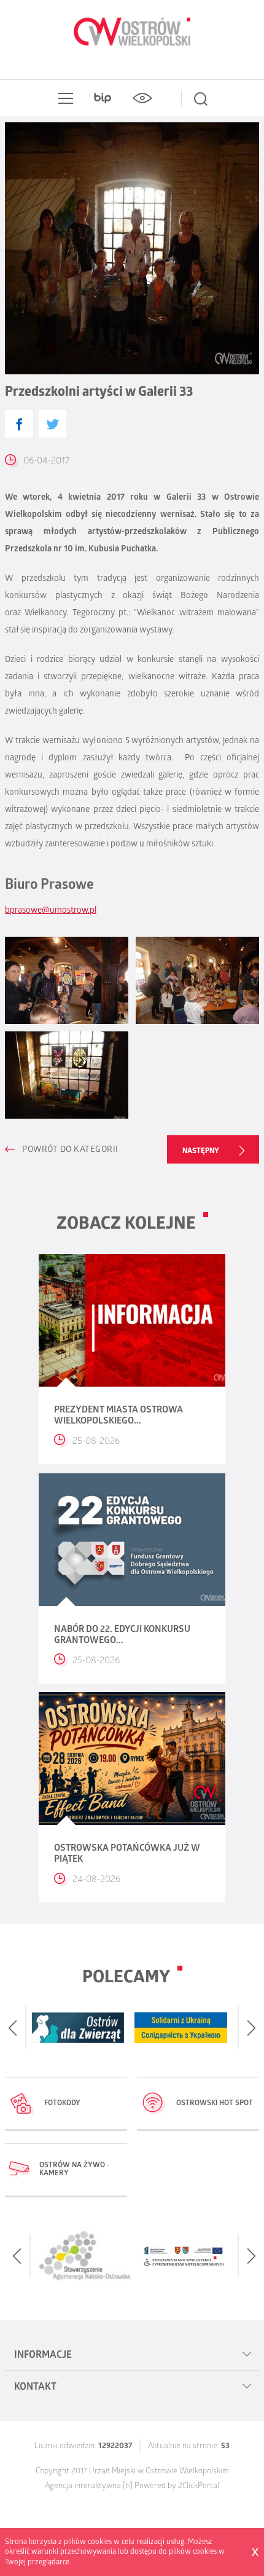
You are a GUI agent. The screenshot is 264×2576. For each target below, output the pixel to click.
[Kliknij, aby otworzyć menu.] (63, 98)
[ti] (128, 2487)
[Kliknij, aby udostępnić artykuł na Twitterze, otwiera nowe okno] (52, 424)
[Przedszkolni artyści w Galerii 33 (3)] (197, 980)
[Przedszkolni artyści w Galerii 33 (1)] (67, 980)
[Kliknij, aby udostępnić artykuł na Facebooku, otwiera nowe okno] (19, 424)
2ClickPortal (199, 2487)
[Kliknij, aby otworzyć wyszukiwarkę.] (201, 98)
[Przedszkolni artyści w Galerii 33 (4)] (67, 1075)
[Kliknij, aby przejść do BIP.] (103, 98)
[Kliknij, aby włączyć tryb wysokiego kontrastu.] (142, 98)
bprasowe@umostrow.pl (51, 911)
